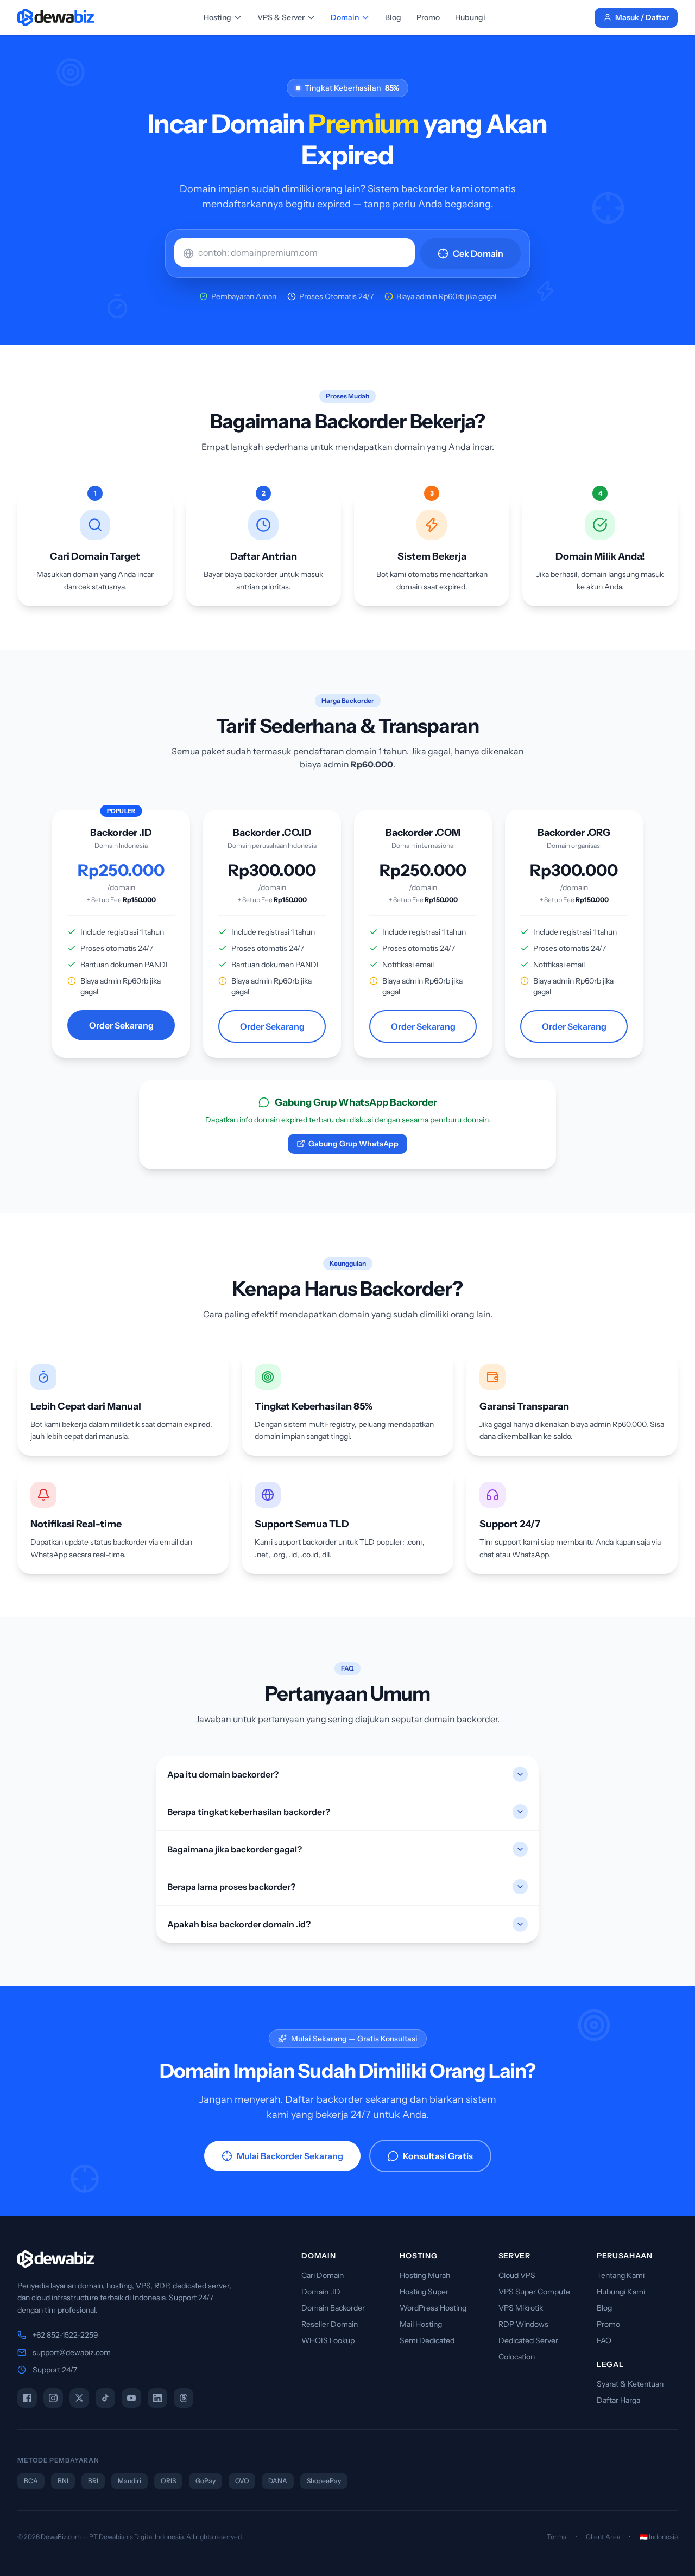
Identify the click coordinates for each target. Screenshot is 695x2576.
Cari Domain (323, 2275)
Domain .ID (321, 2292)
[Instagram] (53, 2398)
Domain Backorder (333, 2308)
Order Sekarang (121, 1025)
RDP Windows (523, 2324)
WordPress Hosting (433, 2308)
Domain (345, 17)
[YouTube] (131, 2398)
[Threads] (184, 2398)
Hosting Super (424, 2292)
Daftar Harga (618, 2400)
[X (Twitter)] (79, 2398)
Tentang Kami (621, 2275)
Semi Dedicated (427, 2340)
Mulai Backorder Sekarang (290, 2156)
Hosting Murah (425, 2275)
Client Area (603, 2537)
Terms (557, 2537)
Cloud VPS (517, 2275)
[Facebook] (27, 2398)
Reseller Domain (330, 2324)
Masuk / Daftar (642, 17)
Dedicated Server (528, 2340)
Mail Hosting (421, 2324)
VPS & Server (281, 17)
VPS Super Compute (534, 2292)
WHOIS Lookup (328, 2340)
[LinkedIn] (157, 2398)
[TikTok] (105, 2398)
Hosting (217, 17)
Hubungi (470, 17)
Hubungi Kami (621, 2292)
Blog (393, 17)
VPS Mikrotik (521, 2308)
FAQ (604, 2340)
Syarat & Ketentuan (630, 2384)
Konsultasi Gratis (438, 2156)
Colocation (517, 2357)
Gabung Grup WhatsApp (353, 1144)
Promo (428, 17)
